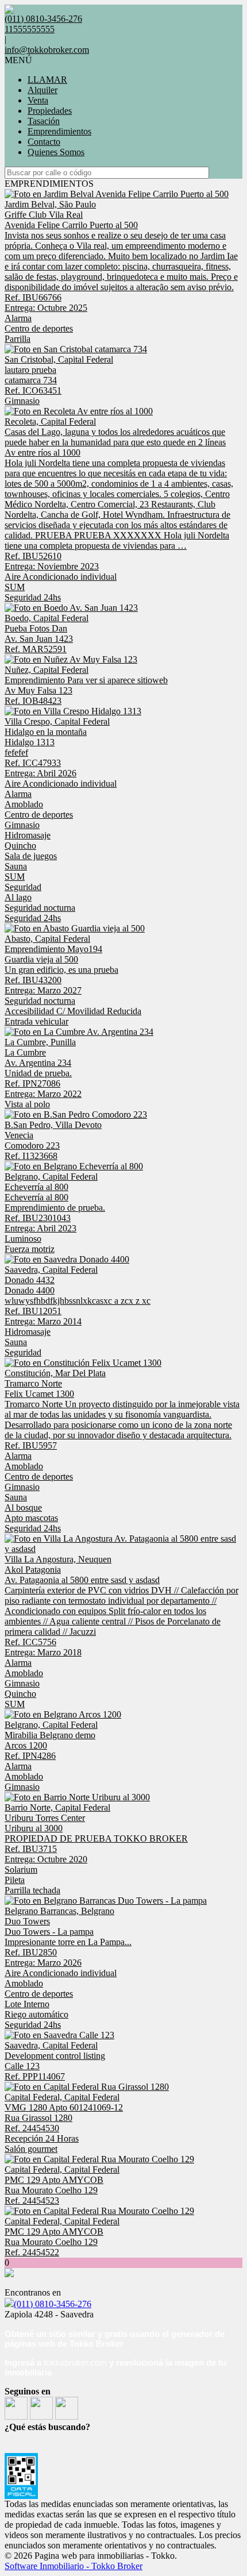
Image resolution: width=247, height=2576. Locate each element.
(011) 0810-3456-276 (53, 2304)
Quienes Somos (56, 152)
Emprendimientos (59, 131)
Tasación (44, 121)
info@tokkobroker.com (47, 50)
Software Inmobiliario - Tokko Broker (74, 2566)
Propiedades (50, 111)
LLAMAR (47, 80)
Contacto (44, 142)
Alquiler (43, 90)
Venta (38, 100)
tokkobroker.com (75, 2363)
